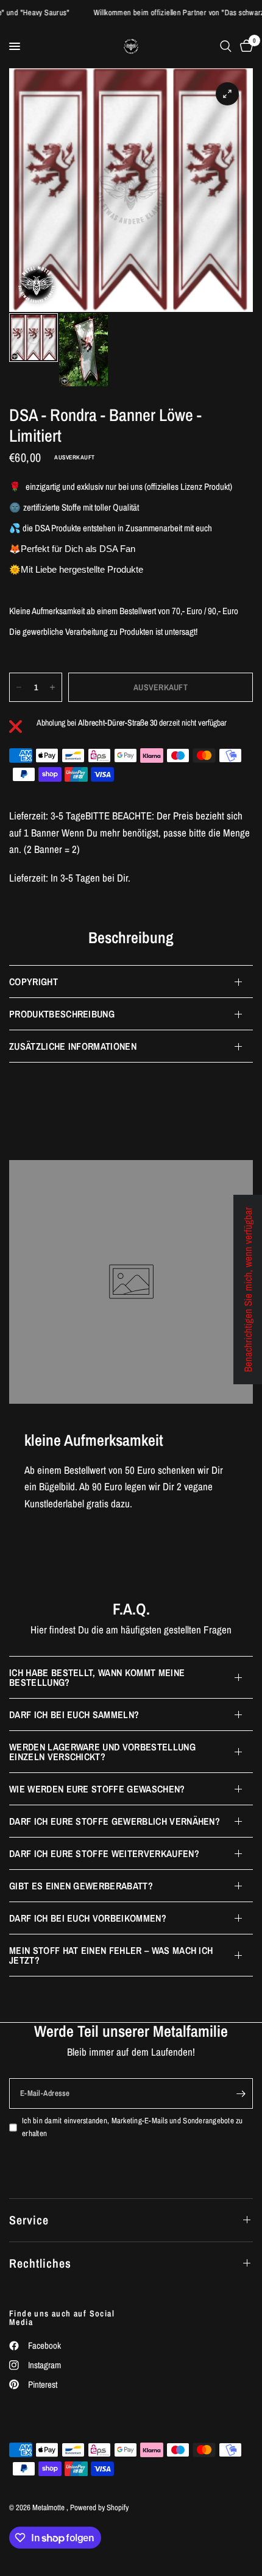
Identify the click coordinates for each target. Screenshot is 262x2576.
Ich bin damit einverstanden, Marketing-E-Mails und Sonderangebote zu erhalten (133, 2127)
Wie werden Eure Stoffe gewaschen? (97, 1789)
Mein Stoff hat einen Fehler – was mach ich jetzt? (111, 1955)
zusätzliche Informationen (73, 1046)
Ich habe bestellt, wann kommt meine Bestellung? (97, 1677)
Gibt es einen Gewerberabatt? (81, 1886)
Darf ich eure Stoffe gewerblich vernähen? (115, 1821)
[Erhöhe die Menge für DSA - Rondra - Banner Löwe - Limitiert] (52, 687)
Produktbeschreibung (62, 1014)
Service (29, 2220)
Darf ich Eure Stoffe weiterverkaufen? (104, 1853)
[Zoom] (227, 94)
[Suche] (226, 46)
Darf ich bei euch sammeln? (74, 1714)
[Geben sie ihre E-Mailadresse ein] (241, 2093)
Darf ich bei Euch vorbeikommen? (88, 1918)
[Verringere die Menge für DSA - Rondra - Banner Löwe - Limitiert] (19, 687)
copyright (34, 982)
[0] (244, 46)
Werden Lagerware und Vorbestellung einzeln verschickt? (102, 1752)
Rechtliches (40, 2263)
